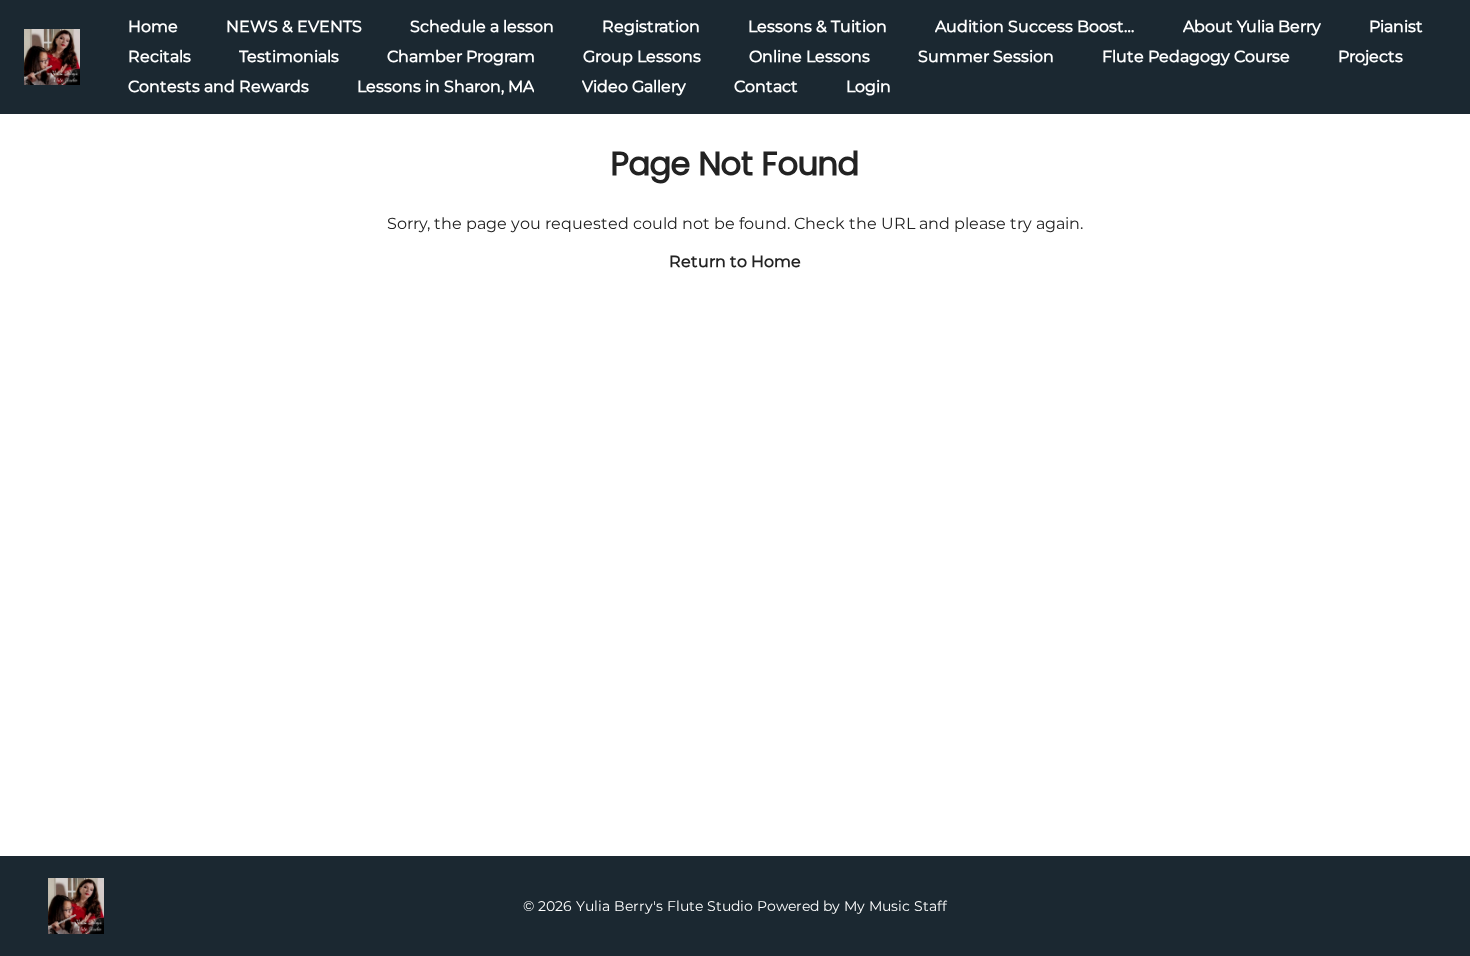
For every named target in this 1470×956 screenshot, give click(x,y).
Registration (651, 26)
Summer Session (986, 56)
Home (153, 26)
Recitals (159, 56)
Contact (766, 86)
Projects (1370, 56)
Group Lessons (642, 56)
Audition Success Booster (1037, 26)
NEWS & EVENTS (294, 26)
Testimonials (289, 56)
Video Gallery (634, 86)
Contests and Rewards (218, 86)
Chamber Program (461, 56)
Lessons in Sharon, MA (445, 86)
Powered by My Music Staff (852, 906)
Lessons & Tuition (817, 26)
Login (868, 86)
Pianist (1396, 26)
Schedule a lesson (482, 26)
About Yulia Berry (1252, 26)
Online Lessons (809, 56)
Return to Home (735, 261)
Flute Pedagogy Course (1196, 56)
